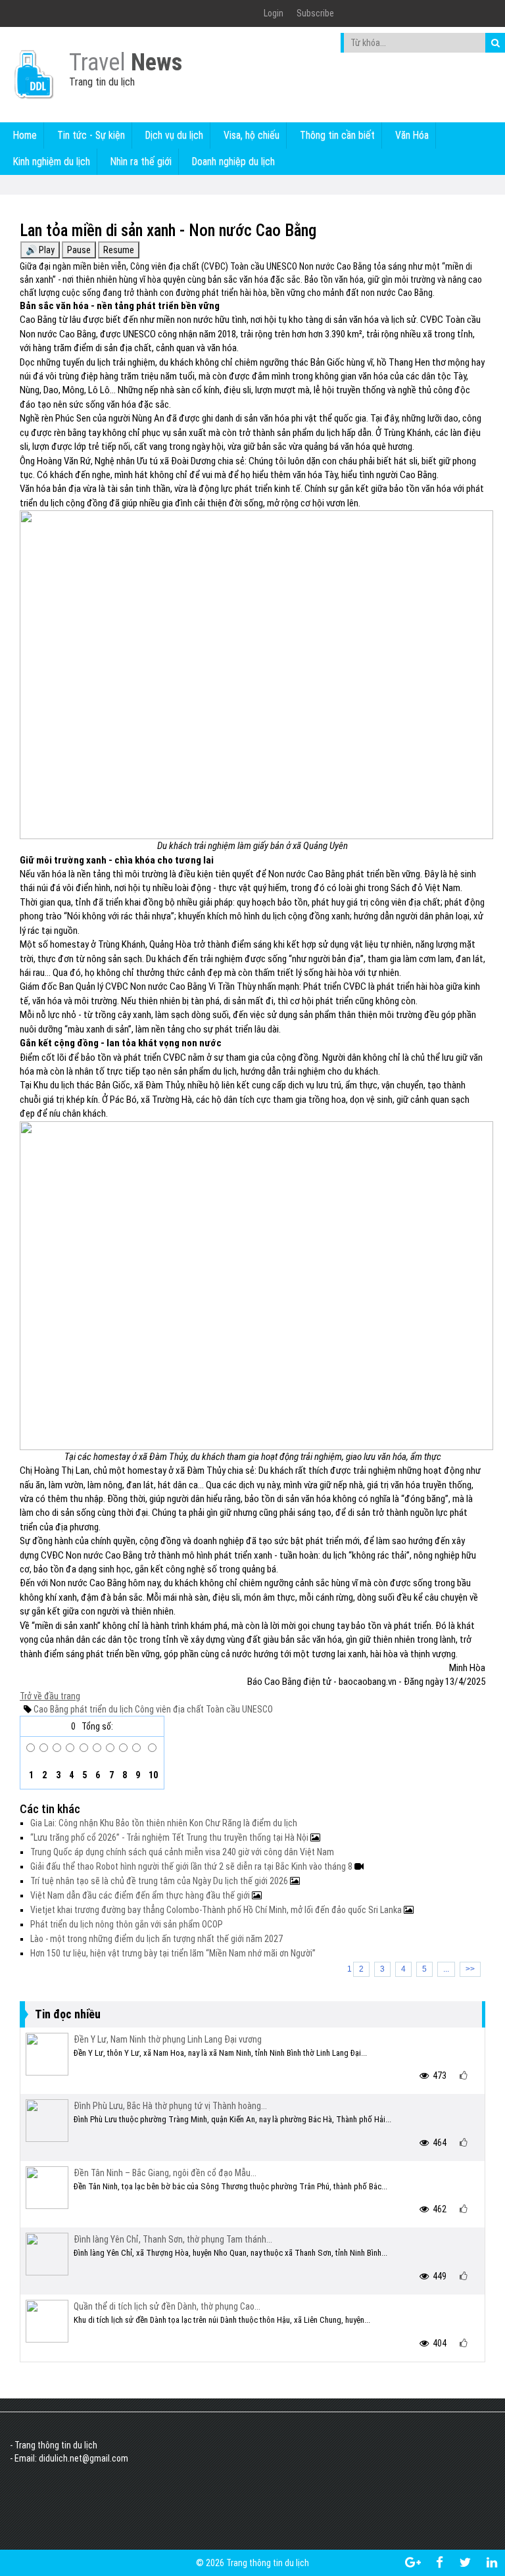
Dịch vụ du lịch (174, 135)
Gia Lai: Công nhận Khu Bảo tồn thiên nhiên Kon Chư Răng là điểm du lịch (164, 1823)
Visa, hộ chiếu (252, 135)
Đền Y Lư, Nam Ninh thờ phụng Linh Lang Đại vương (168, 2039)
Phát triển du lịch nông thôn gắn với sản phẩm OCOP (127, 1924)
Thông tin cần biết (337, 135)
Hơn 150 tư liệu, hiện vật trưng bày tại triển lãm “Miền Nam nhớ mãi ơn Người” (173, 1953)
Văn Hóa (412, 135)
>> (470, 1969)
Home (25, 135)
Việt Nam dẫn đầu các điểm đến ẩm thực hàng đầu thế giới (141, 1895)
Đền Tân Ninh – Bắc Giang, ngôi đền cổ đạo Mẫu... (165, 2173)
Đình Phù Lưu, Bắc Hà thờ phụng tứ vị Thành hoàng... (170, 2106)
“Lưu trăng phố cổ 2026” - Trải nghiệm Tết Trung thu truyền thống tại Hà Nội (170, 1837)
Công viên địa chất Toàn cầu (186, 1709)
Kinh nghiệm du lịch (52, 161)
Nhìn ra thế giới (141, 161)
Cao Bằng (51, 1709)
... (446, 1969)
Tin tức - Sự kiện (91, 135)
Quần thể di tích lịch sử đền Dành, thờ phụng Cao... (167, 2306)
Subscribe (315, 13)
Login (274, 13)
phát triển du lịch (101, 1709)
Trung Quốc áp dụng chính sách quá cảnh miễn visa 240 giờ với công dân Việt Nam (182, 1852)
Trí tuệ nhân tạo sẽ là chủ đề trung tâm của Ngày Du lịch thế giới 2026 (160, 1881)
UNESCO (256, 1709)
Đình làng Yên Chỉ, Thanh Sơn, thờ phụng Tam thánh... (173, 2239)
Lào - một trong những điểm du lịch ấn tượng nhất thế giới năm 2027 (156, 1939)
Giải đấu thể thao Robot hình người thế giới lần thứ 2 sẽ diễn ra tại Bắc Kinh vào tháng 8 (192, 1866)
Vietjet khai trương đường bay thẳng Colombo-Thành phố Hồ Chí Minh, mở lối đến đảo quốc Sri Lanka (217, 1910)
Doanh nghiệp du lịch (233, 161)
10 (152, 1775)
